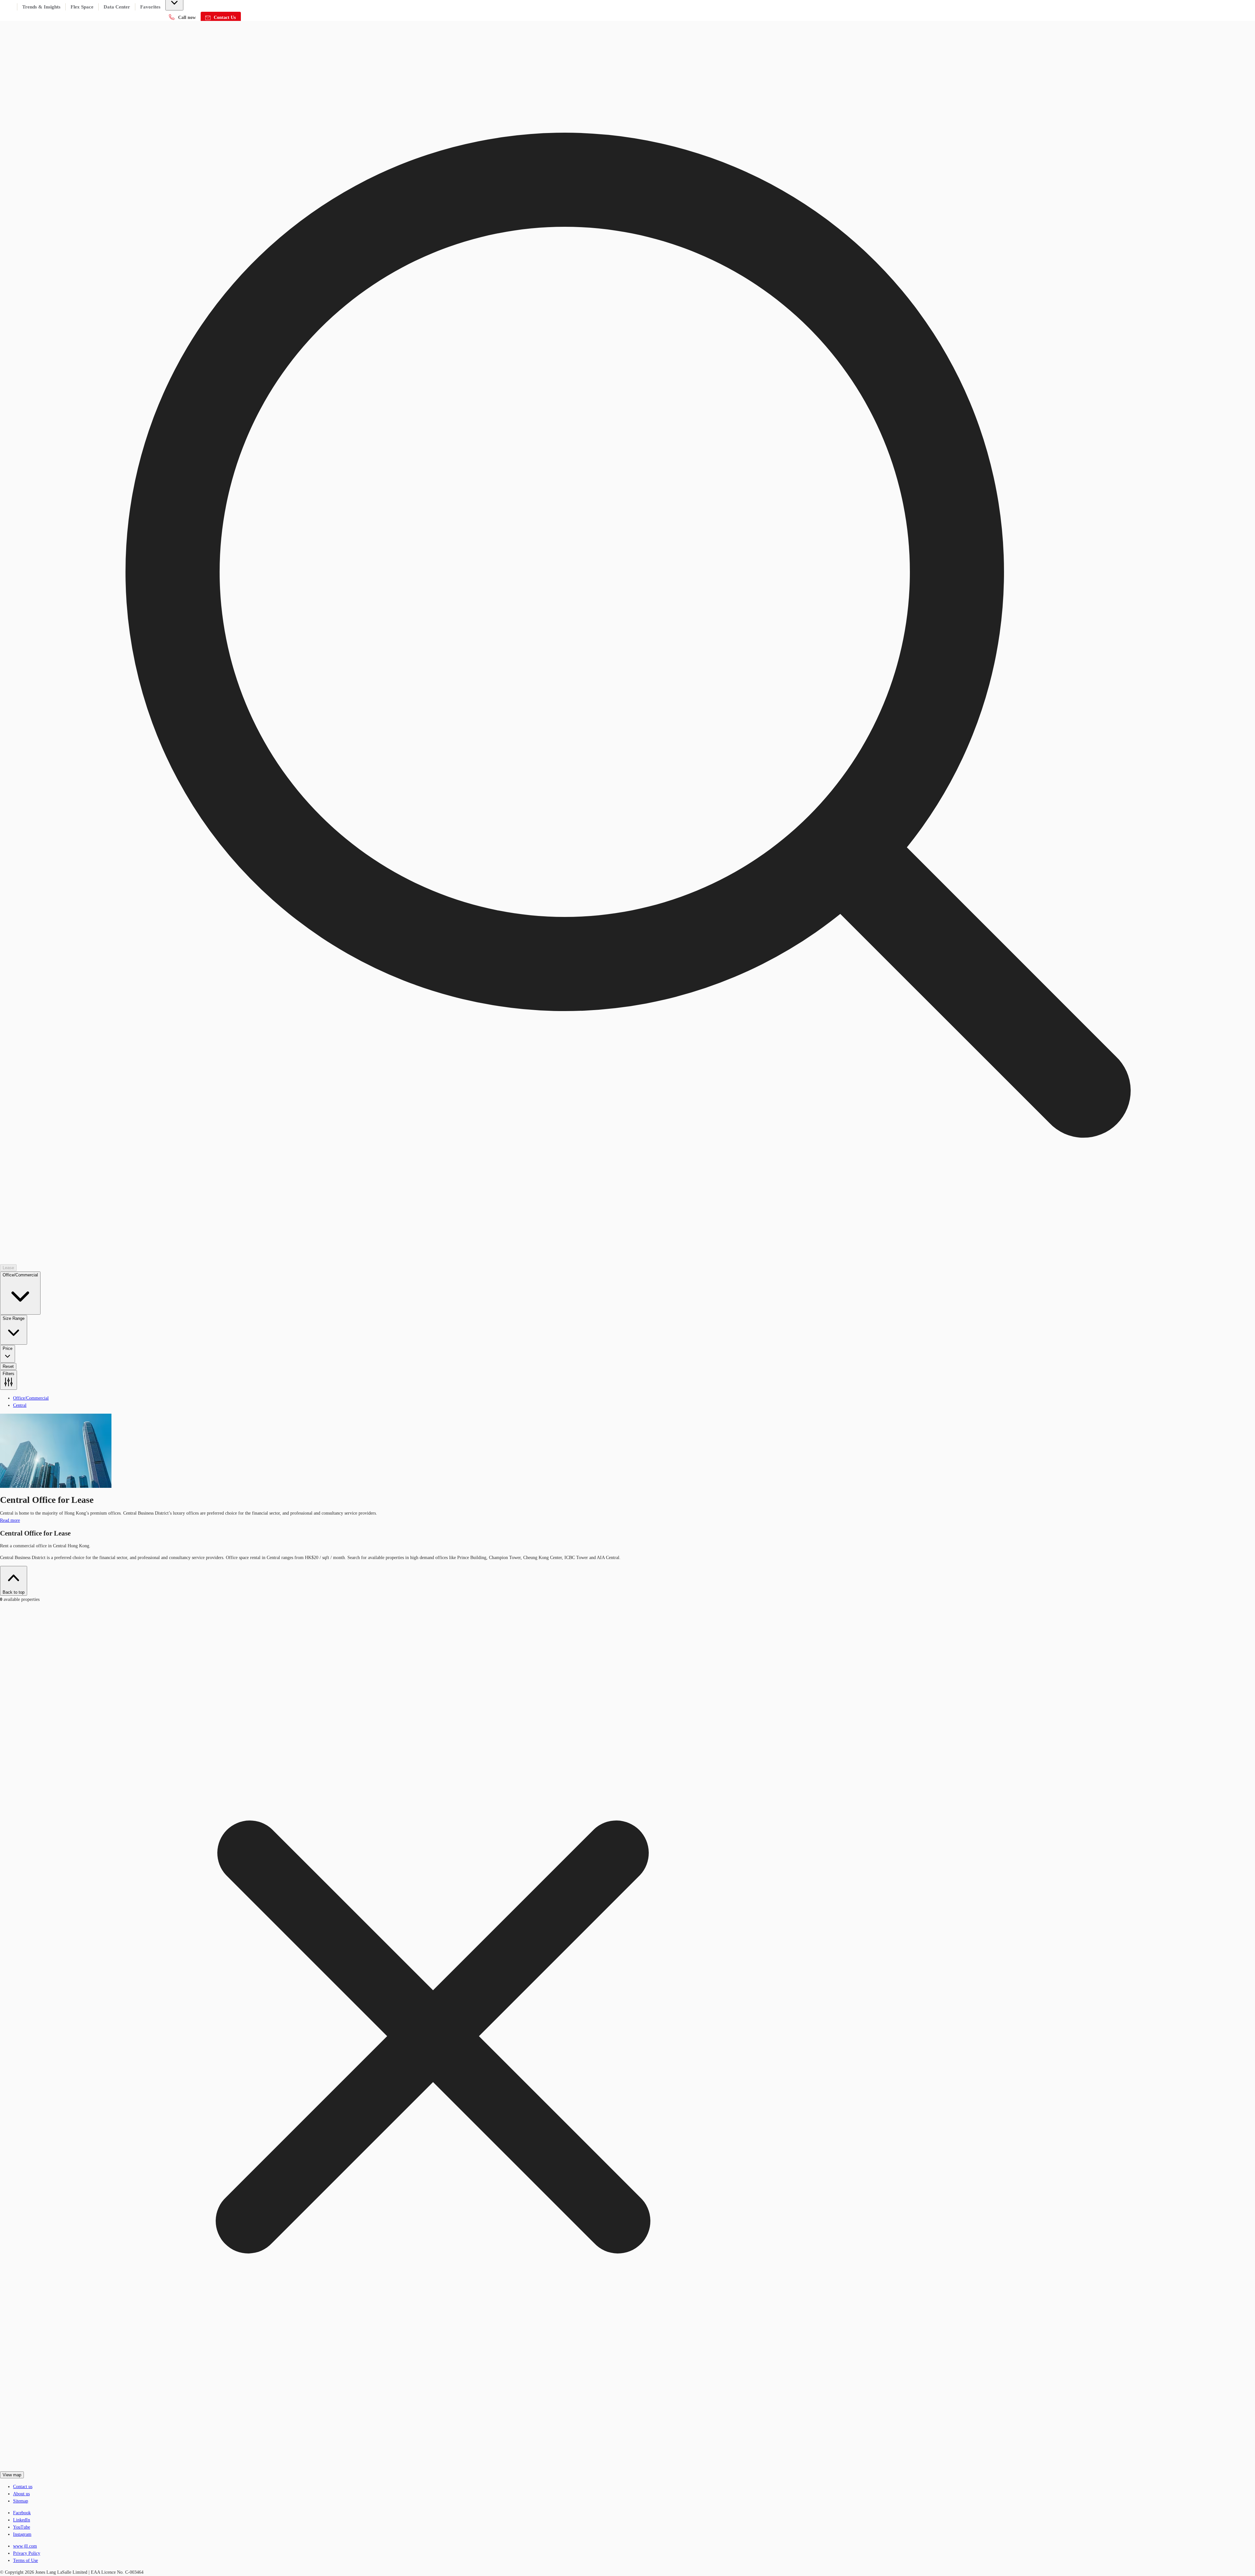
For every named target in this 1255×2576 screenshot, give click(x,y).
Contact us (23, 2487)
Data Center (117, 7)
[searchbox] (627, 695)
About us (21, 2494)
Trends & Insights (41, 7)
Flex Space (82, 7)
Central (20, 1405)
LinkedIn (22, 2520)
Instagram (22, 2534)
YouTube (22, 2527)
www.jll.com (25, 2546)
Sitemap (21, 2501)
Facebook (22, 2513)
